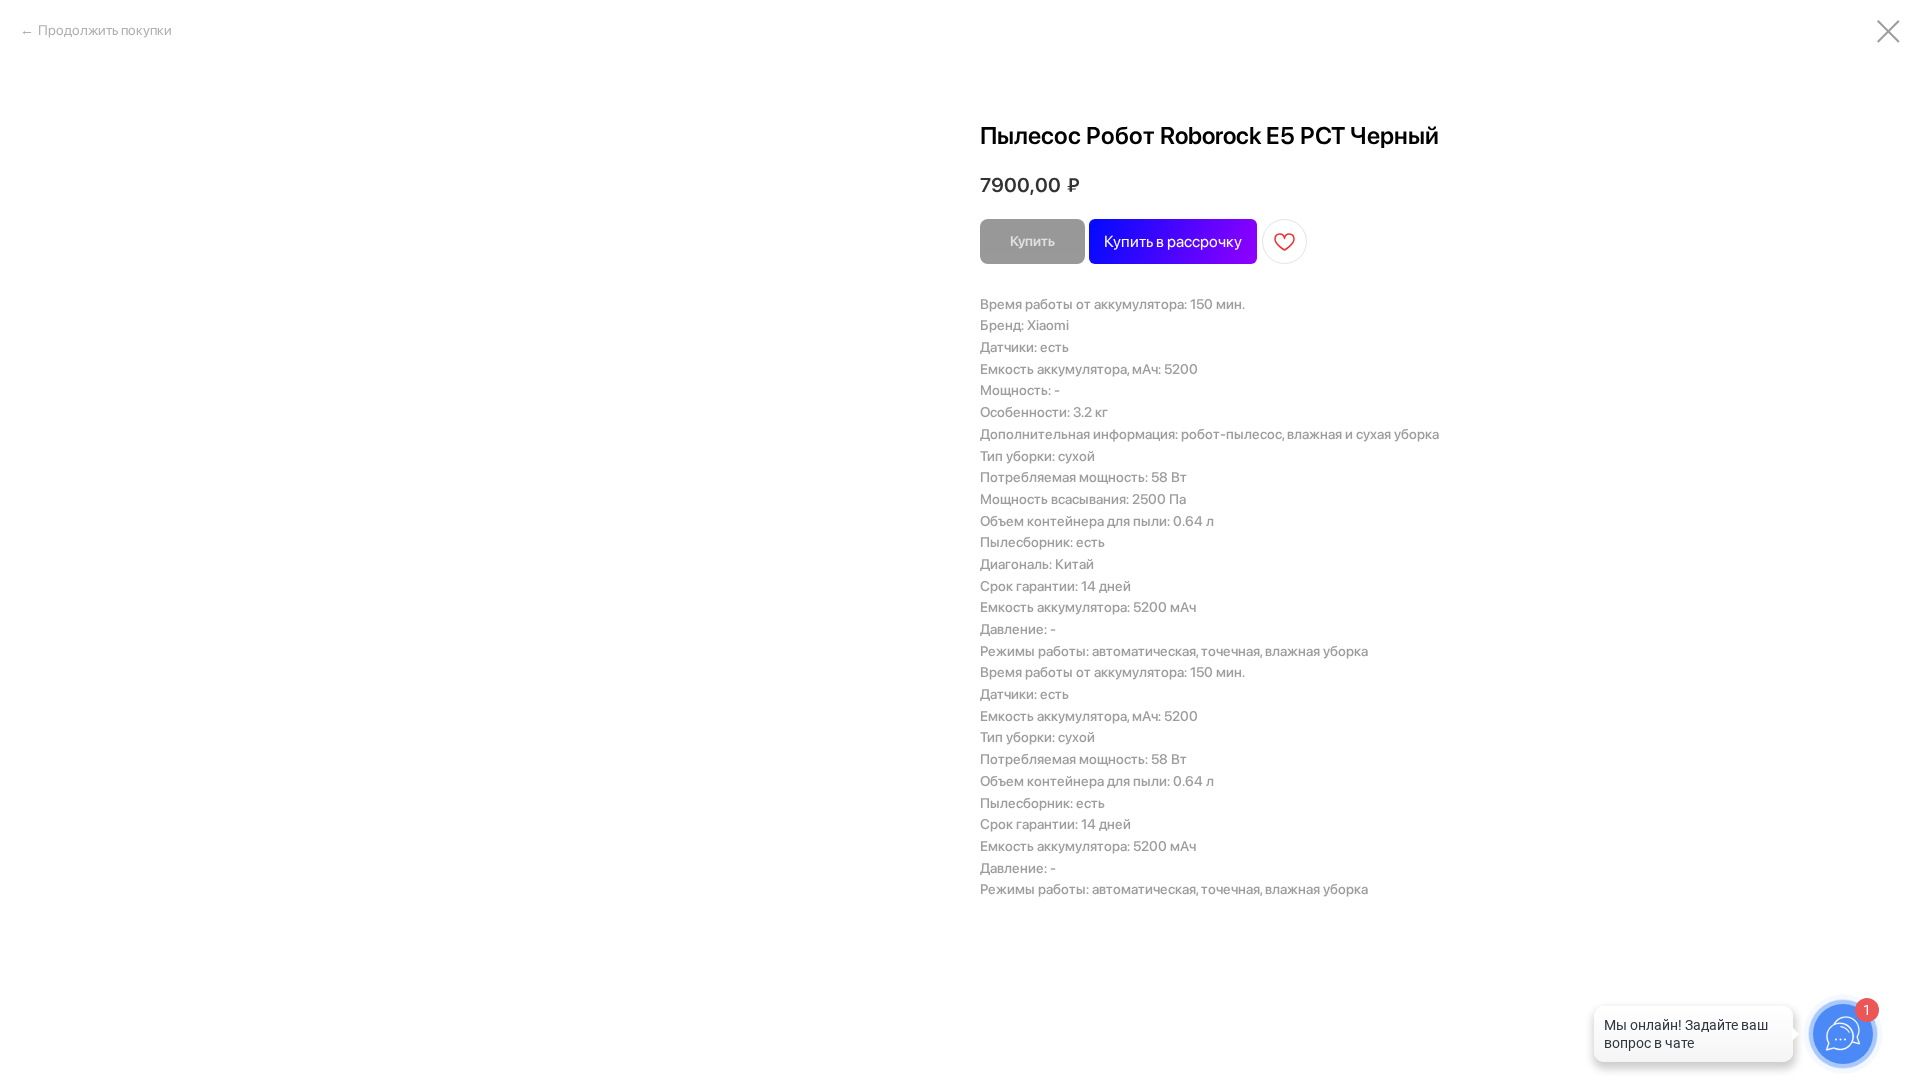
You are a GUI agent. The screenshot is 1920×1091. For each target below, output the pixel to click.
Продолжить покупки (105, 30)
